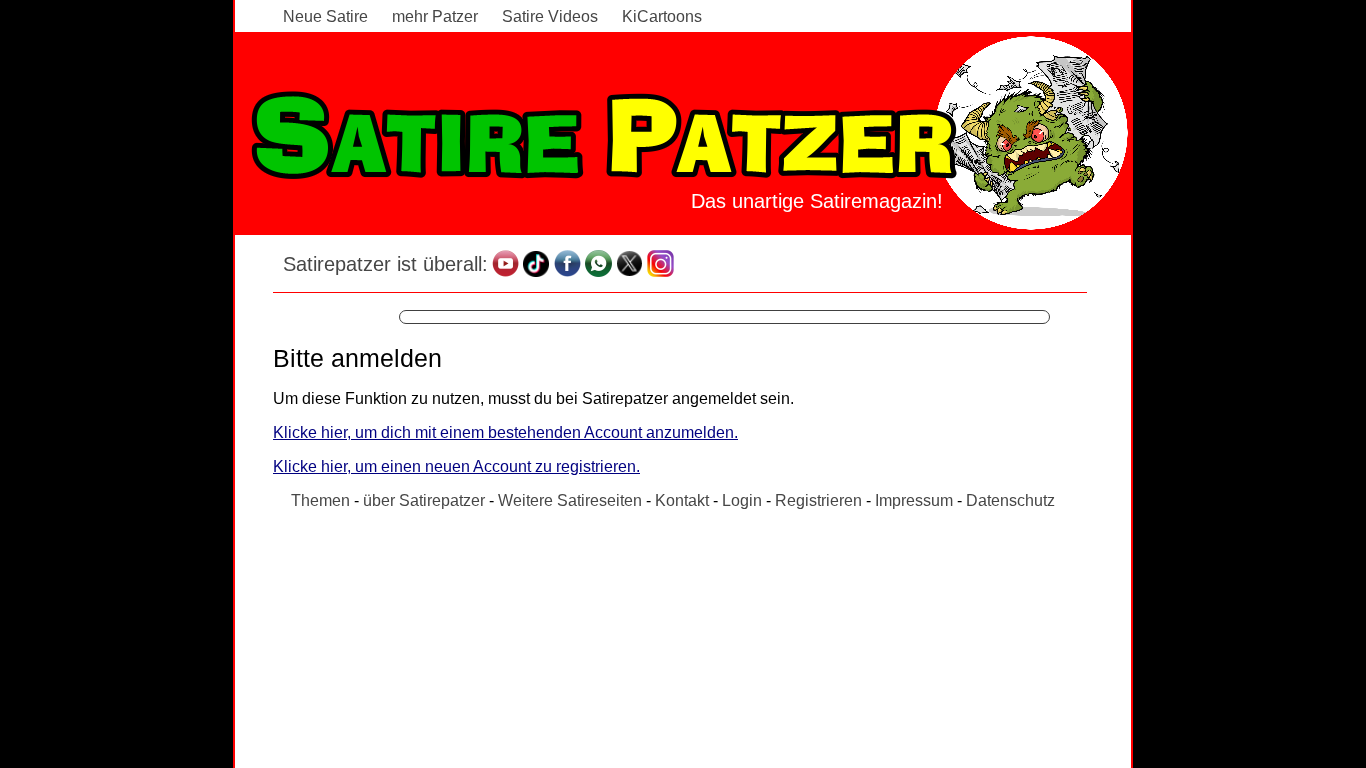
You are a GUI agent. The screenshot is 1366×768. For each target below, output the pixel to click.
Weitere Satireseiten (570, 500)
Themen (320, 500)
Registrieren (818, 500)
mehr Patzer (435, 16)
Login (742, 500)
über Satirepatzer (424, 500)
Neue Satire (325, 16)
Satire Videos (550, 16)
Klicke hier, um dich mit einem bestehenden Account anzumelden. (505, 432)
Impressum (914, 500)
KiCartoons (662, 16)
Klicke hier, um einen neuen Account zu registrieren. (456, 466)
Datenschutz (1010, 500)
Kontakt (682, 500)
